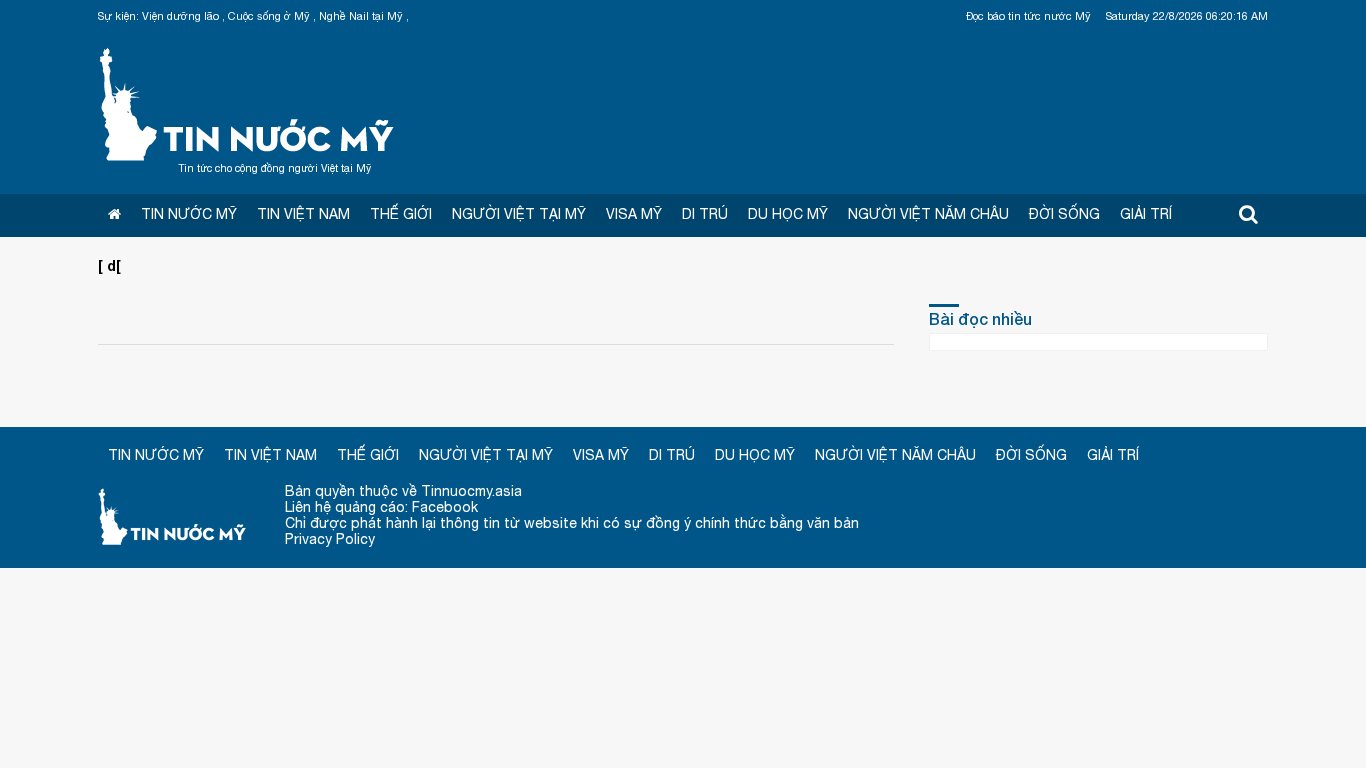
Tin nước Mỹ (248, 102)
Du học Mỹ (788, 214)
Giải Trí (1146, 214)
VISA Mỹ (634, 214)
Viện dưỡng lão (180, 16)
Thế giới (401, 214)
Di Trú (705, 214)
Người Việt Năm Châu (928, 214)
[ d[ (109, 265)
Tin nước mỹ (173, 515)
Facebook (445, 507)
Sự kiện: (118, 16)
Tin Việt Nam (303, 214)
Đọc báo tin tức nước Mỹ (1028, 16)
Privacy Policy (330, 539)
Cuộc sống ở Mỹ (269, 16)
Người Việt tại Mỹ (519, 214)
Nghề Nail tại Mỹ (361, 16)
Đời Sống (1064, 214)
